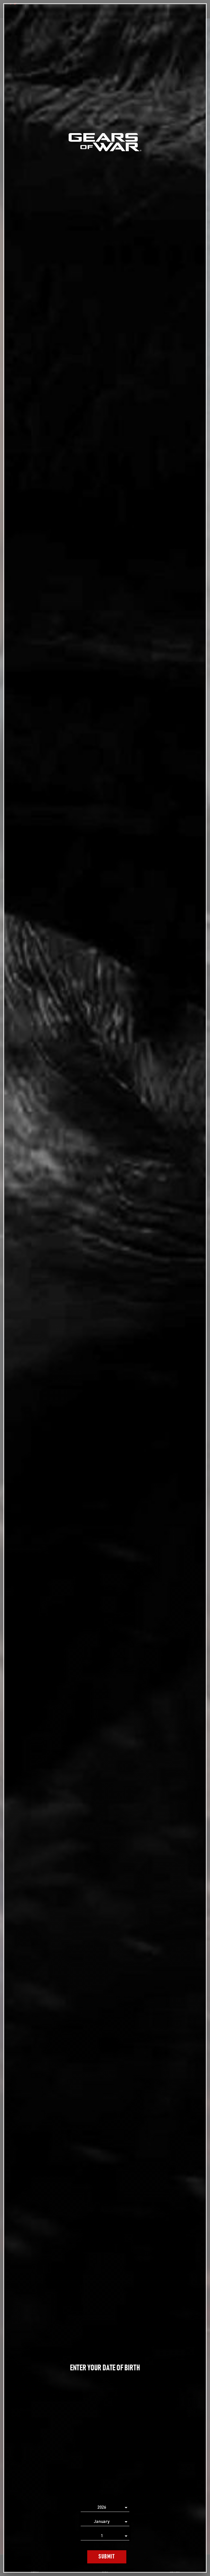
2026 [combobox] (102, 2507)
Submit (107, 2557)
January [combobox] (102, 2522)
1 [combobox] (102, 2536)
